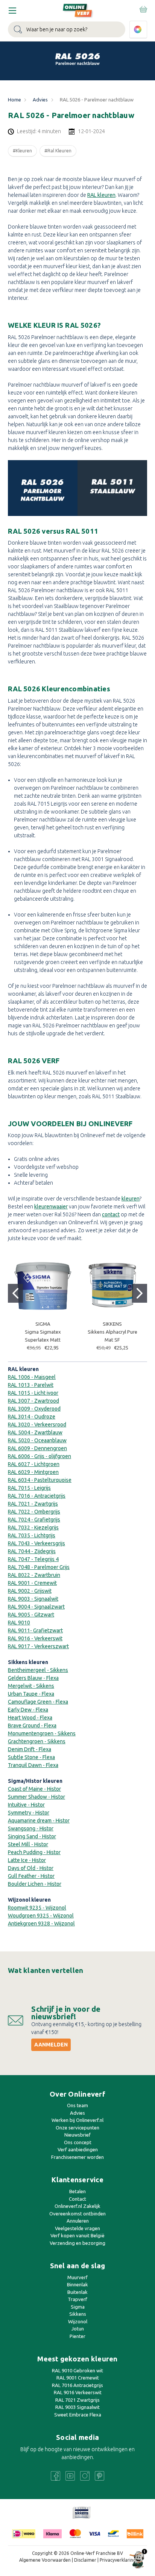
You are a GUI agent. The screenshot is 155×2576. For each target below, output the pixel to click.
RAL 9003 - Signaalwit (33, 1599)
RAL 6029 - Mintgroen (33, 1472)
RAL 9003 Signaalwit (77, 2407)
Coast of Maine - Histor (34, 1789)
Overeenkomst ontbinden (77, 2214)
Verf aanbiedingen (78, 2149)
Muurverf (77, 2277)
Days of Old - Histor (31, 1868)
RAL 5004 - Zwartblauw (35, 1432)
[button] (82, 2513)
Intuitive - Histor (26, 1805)
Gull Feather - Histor (31, 1876)
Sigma (78, 2307)
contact (111, 1214)
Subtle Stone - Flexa (31, 1757)
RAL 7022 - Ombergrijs (34, 1512)
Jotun (78, 2329)
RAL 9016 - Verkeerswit (35, 1638)
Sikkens (78, 2314)
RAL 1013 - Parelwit (31, 1385)
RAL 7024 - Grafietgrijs (34, 1520)
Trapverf (77, 2299)
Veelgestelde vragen (77, 2228)
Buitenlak (77, 2292)
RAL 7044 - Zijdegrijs (32, 1551)
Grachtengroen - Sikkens (37, 1741)
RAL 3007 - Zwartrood (33, 1401)
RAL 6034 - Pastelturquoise (40, 1480)
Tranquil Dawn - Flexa (33, 1765)
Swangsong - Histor (31, 1828)
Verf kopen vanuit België (77, 2235)
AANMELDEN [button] (51, 2045)
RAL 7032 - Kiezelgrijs (33, 1527)
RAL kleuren (101, 195)
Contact (77, 2199)
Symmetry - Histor (29, 1813)
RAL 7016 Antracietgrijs (77, 2385)
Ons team (77, 2105)
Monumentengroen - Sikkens (42, 1733)
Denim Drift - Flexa (30, 1749)
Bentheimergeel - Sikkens (38, 1670)
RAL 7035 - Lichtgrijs (32, 1535)
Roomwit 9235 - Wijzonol (37, 1908)
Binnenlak (77, 2284)
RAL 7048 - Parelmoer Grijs (39, 1567)
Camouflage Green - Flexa (38, 1702)
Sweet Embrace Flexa (78, 2415)
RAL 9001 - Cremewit (32, 1583)
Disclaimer (85, 2560)
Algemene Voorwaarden (45, 2560)
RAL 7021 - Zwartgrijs (33, 1504)
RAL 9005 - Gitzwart (31, 1615)
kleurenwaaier (51, 1207)
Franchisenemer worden (77, 2157)
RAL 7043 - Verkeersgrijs (36, 1543)
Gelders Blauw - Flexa (33, 1678)
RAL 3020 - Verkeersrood (37, 1425)
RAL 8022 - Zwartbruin (34, 1575)
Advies (77, 2113)
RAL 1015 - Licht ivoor (33, 1393)
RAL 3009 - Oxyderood (34, 1409)
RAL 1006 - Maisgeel (32, 1377)
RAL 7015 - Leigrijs (29, 1488)
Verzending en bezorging (77, 2243)
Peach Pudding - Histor (34, 1852)
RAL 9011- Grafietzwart (35, 1630)
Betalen (77, 2191)
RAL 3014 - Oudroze (32, 1417)
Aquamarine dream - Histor (39, 1821)
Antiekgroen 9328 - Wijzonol (41, 1924)
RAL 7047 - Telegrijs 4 (33, 1559)
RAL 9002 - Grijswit (30, 1591)
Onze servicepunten (77, 2128)
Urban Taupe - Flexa (31, 1694)
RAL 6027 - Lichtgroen (34, 1464)
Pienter (77, 2336)
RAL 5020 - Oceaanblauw (37, 1440)
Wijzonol (78, 2321)
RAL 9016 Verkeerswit (78, 2392)
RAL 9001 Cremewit (78, 2378)
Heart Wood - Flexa (30, 1718)
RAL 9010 (19, 1623)
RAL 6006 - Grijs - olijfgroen (40, 1456)
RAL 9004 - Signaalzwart (36, 1607)
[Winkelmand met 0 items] (143, 9)
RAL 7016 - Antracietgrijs (37, 1496)
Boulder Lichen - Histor (35, 1884)
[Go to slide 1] (15, 1293)
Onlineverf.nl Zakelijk (77, 2206)
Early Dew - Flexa (28, 1710)
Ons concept (78, 2142)
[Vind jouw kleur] (138, 30)
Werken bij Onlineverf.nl (77, 2120)
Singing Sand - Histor (32, 1836)
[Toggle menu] (12, 10)
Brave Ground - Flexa (32, 1726)
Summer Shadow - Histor (36, 1797)
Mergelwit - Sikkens (31, 1686)
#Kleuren (22, 151)
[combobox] (67, 29)
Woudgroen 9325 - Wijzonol (41, 1916)
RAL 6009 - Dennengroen (37, 1448)
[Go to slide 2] (140, 1293)
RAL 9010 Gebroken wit (77, 2370)
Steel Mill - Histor (28, 1844)
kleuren (131, 1199)
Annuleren (78, 2221)
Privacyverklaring (118, 2560)
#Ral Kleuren (58, 151)
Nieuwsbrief (77, 2135)
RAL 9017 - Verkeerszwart (38, 1646)
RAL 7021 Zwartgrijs (77, 2400)
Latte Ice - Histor (27, 1860)
